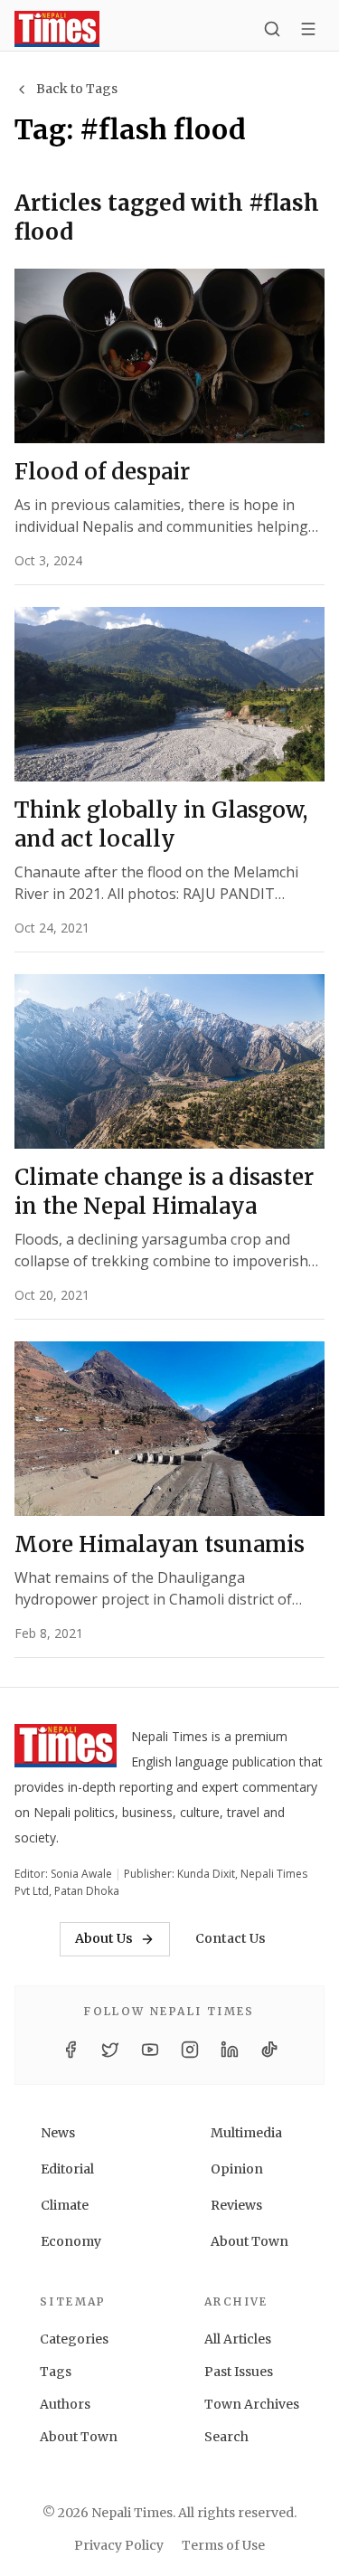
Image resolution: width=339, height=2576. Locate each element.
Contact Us (231, 1938)
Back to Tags (77, 89)
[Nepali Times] (66, 1749)
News (58, 2133)
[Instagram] (190, 2050)
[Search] (272, 29)
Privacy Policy (119, 2545)
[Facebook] (71, 2050)
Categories (74, 2339)
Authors (65, 2404)
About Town (250, 2241)
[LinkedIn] (230, 2050)
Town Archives (252, 2404)
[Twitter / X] (110, 2050)
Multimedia (246, 2133)
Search (226, 2437)
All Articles (238, 2339)
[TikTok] (269, 2050)
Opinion (237, 2169)
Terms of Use (223, 2545)
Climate (65, 2205)
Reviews (236, 2205)
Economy (71, 2241)
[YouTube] (150, 2050)
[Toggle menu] (308, 29)
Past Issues (239, 2372)
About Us (104, 1938)
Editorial (67, 2169)
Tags (56, 2372)
